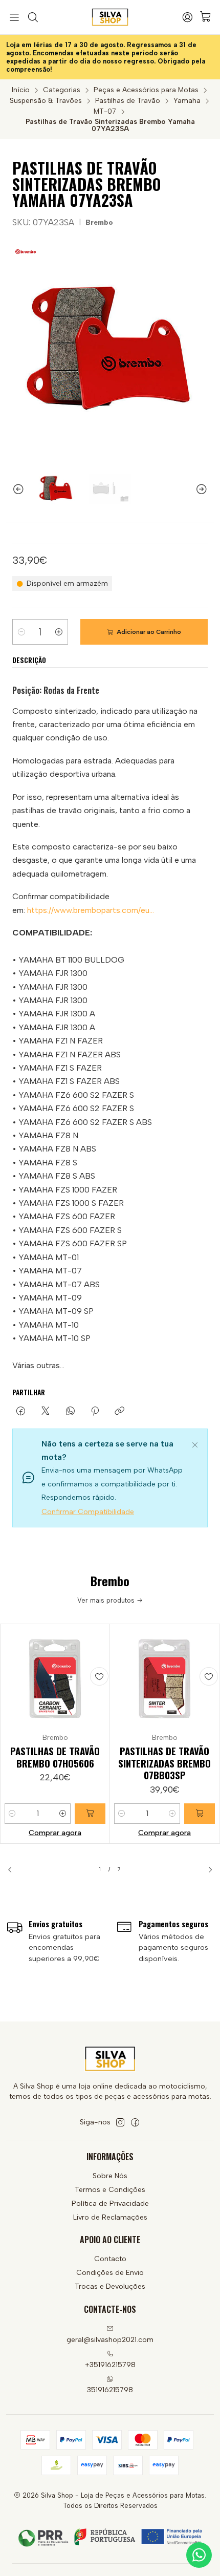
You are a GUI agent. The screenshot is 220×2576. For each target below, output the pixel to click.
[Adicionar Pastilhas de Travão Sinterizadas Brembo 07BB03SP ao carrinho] (200, 1814)
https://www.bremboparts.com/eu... (91, 910)
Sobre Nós (110, 2176)
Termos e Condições (110, 2190)
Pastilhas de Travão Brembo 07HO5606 (55, 1757)
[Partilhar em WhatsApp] (70, 1412)
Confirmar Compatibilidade (88, 1512)
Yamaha (187, 101)
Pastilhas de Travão (128, 101)
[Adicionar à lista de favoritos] (99, 1676)
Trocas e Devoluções (110, 2286)
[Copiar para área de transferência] (119, 1412)
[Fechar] (195, 1443)
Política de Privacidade (110, 2204)
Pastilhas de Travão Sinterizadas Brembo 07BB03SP (164, 1763)
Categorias (62, 90)
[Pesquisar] (32, 17)
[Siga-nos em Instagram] (120, 2122)
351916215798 (110, 2390)
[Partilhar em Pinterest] (95, 1412)
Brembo (99, 222)
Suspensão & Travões (46, 101)
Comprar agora (55, 1833)
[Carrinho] (206, 17)
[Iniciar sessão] (187, 17)
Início (21, 90)
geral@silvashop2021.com (110, 2340)
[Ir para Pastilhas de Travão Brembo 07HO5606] (55, 1679)
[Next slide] (206, 489)
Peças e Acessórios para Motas (146, 90)
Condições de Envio (110, 2273)
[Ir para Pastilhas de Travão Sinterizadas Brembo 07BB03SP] (164, 1679)
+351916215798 (110, 2365)
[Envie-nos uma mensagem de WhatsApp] (199, 2555)
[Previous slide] (14, 489)
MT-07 (105, 112)
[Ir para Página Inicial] (110, 17)
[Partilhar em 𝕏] (46, 1412)
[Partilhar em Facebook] (21, 1412)
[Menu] (14, 17)
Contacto (110, 2259)
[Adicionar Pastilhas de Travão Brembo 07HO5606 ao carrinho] (90, 1814)
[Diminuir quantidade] (21, 632)
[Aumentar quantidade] (59, 632)
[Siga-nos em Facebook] (135, 2122)
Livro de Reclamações (110, 2217)
